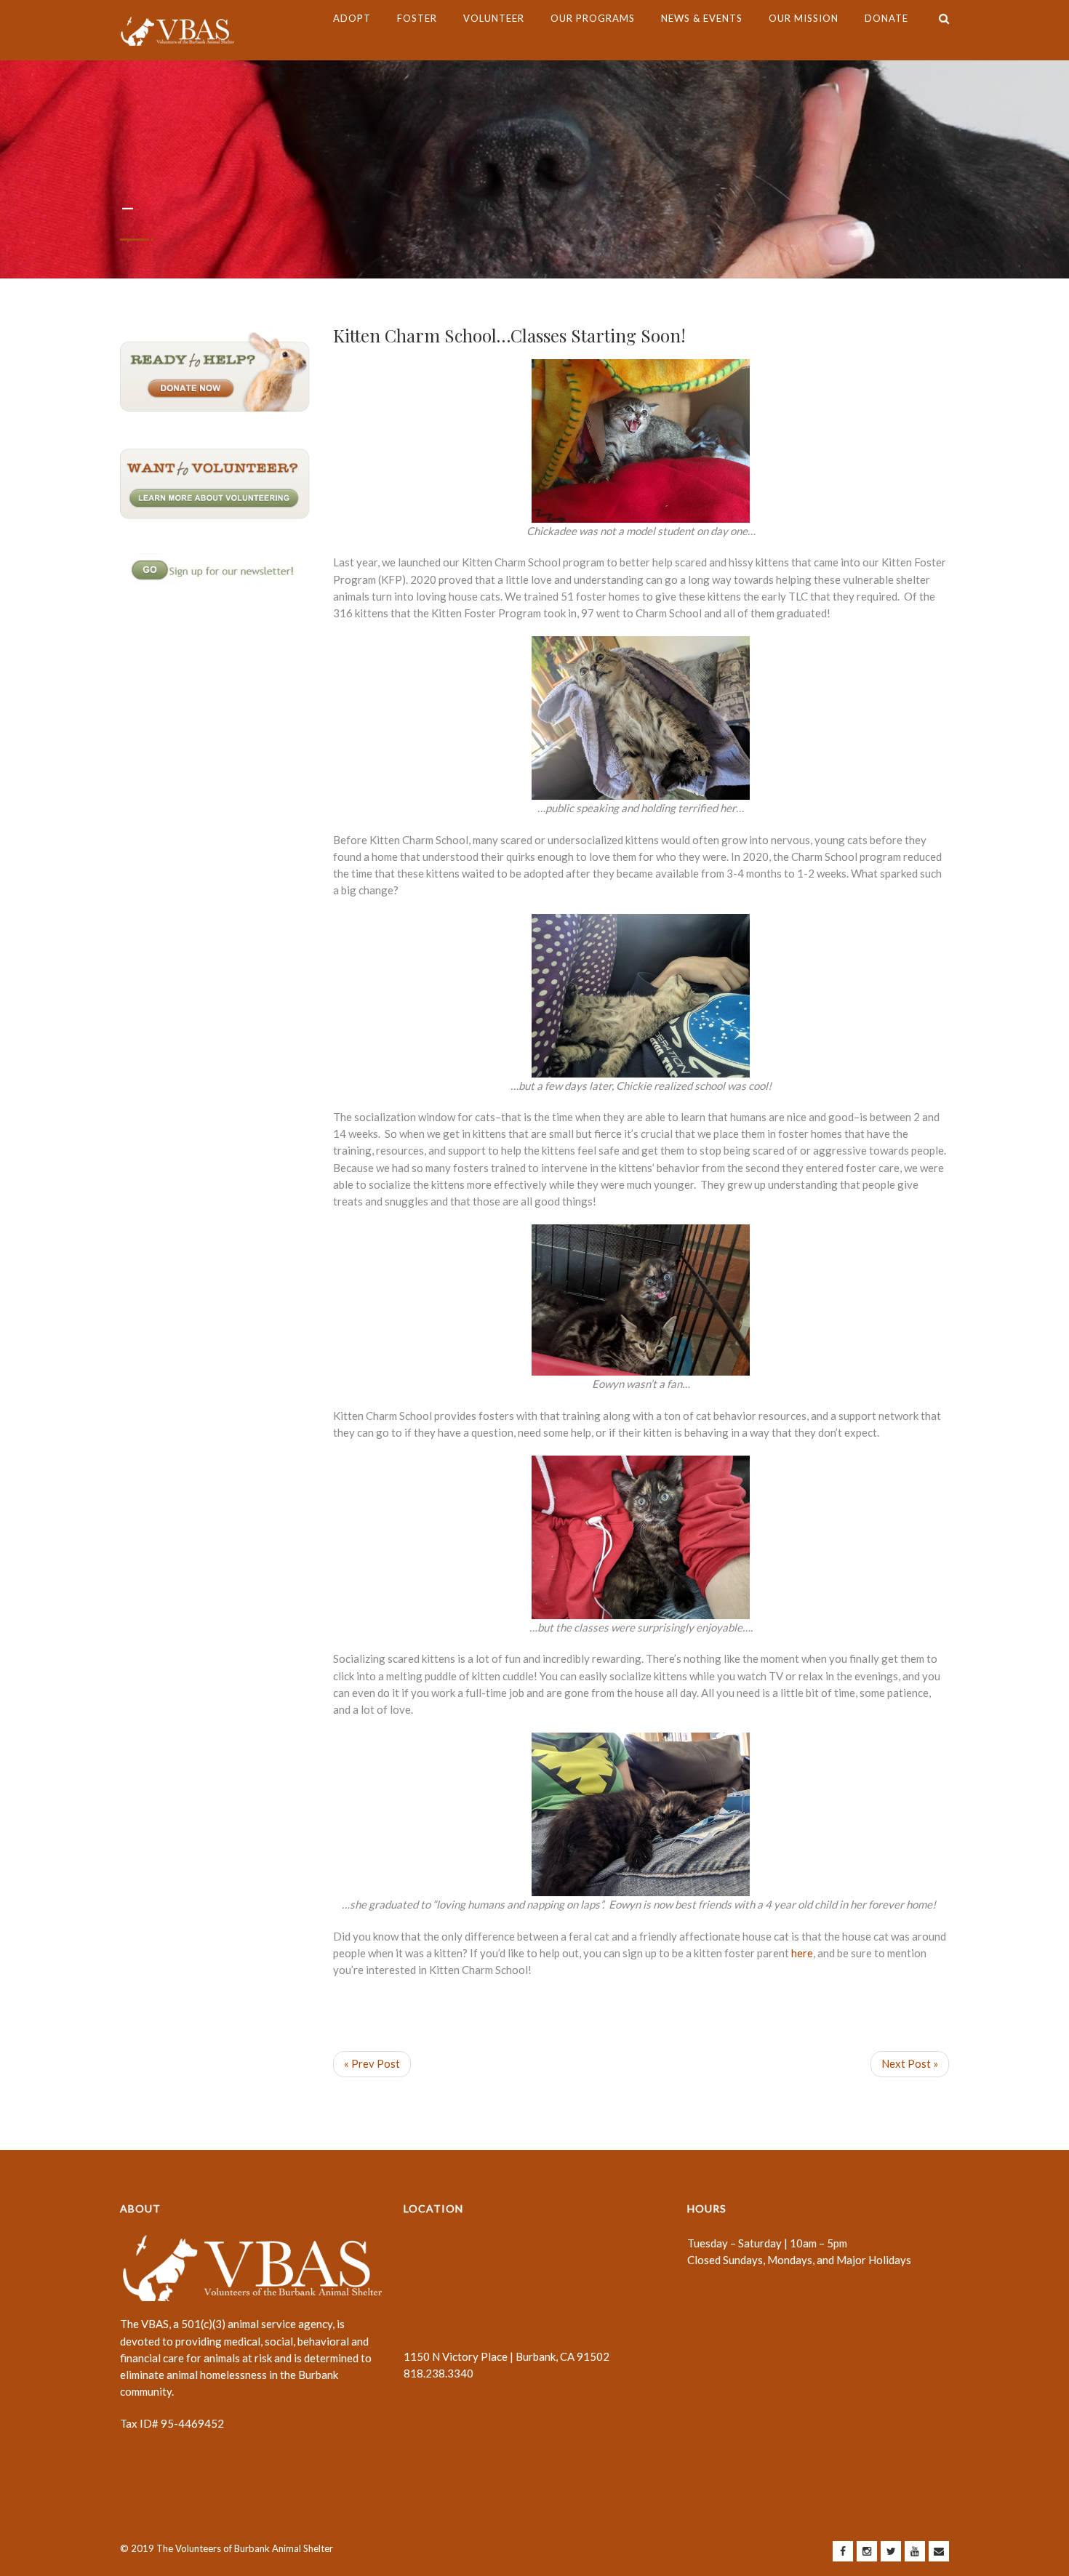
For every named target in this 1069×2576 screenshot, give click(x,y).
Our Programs (593, 18)
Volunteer (494, 18)
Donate (886, 18)
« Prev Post (372, 2063)
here (802, 1953)
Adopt (352, 18)
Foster (417, 18)
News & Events (702, 18)
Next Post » (910, 2063)
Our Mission (804, 18)
